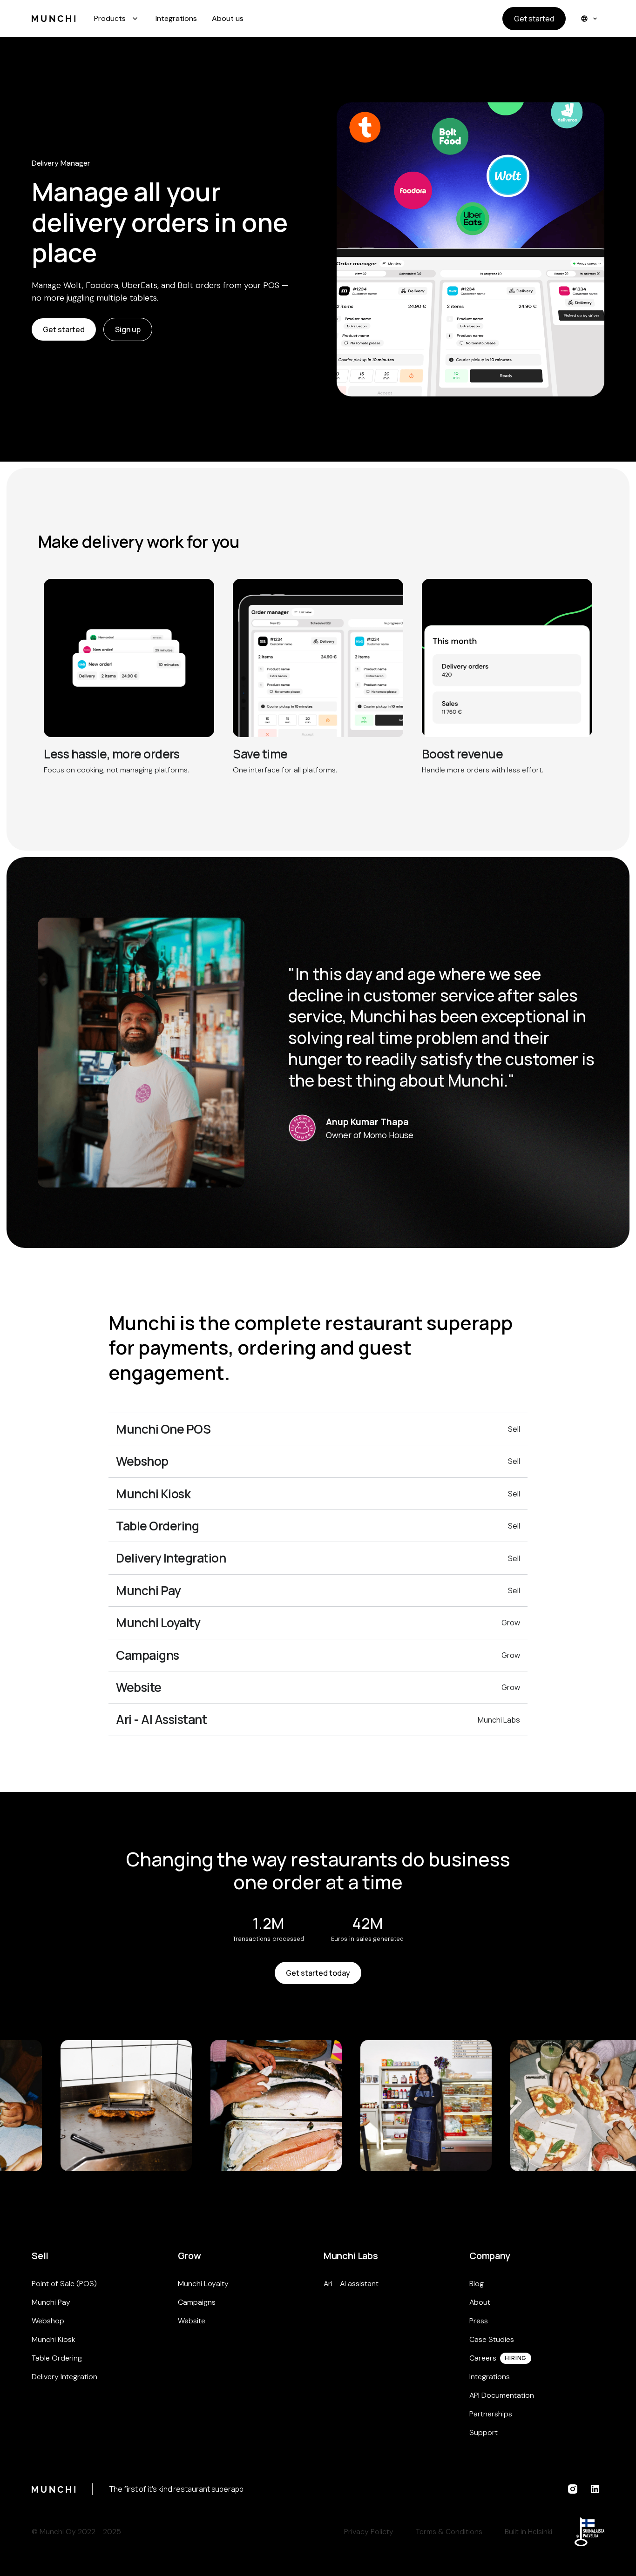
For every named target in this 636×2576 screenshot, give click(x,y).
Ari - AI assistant (351, 2284)
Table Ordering (57, 2358)
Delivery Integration (64, 2377)
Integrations (176, 18)
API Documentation (502, 2395)
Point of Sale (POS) (64, 2284)
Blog (477, 2284)
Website (192, 2321)
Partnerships (491, 2414)
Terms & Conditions (449, 2532)
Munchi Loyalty (203, 2284)
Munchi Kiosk (53, 2339)
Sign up (128, 329)
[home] (54, 19)
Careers (483, 2358)
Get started (534, 19)
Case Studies (492, 2339)
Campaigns (197, 2302)
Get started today (318, 1973)
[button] (117, 19)
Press (479, 2321)
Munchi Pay (51, 2302)
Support (484, 2432)
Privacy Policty (369, 2532)
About (480, 2302)
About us (228, 18)
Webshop (48, 2321)
